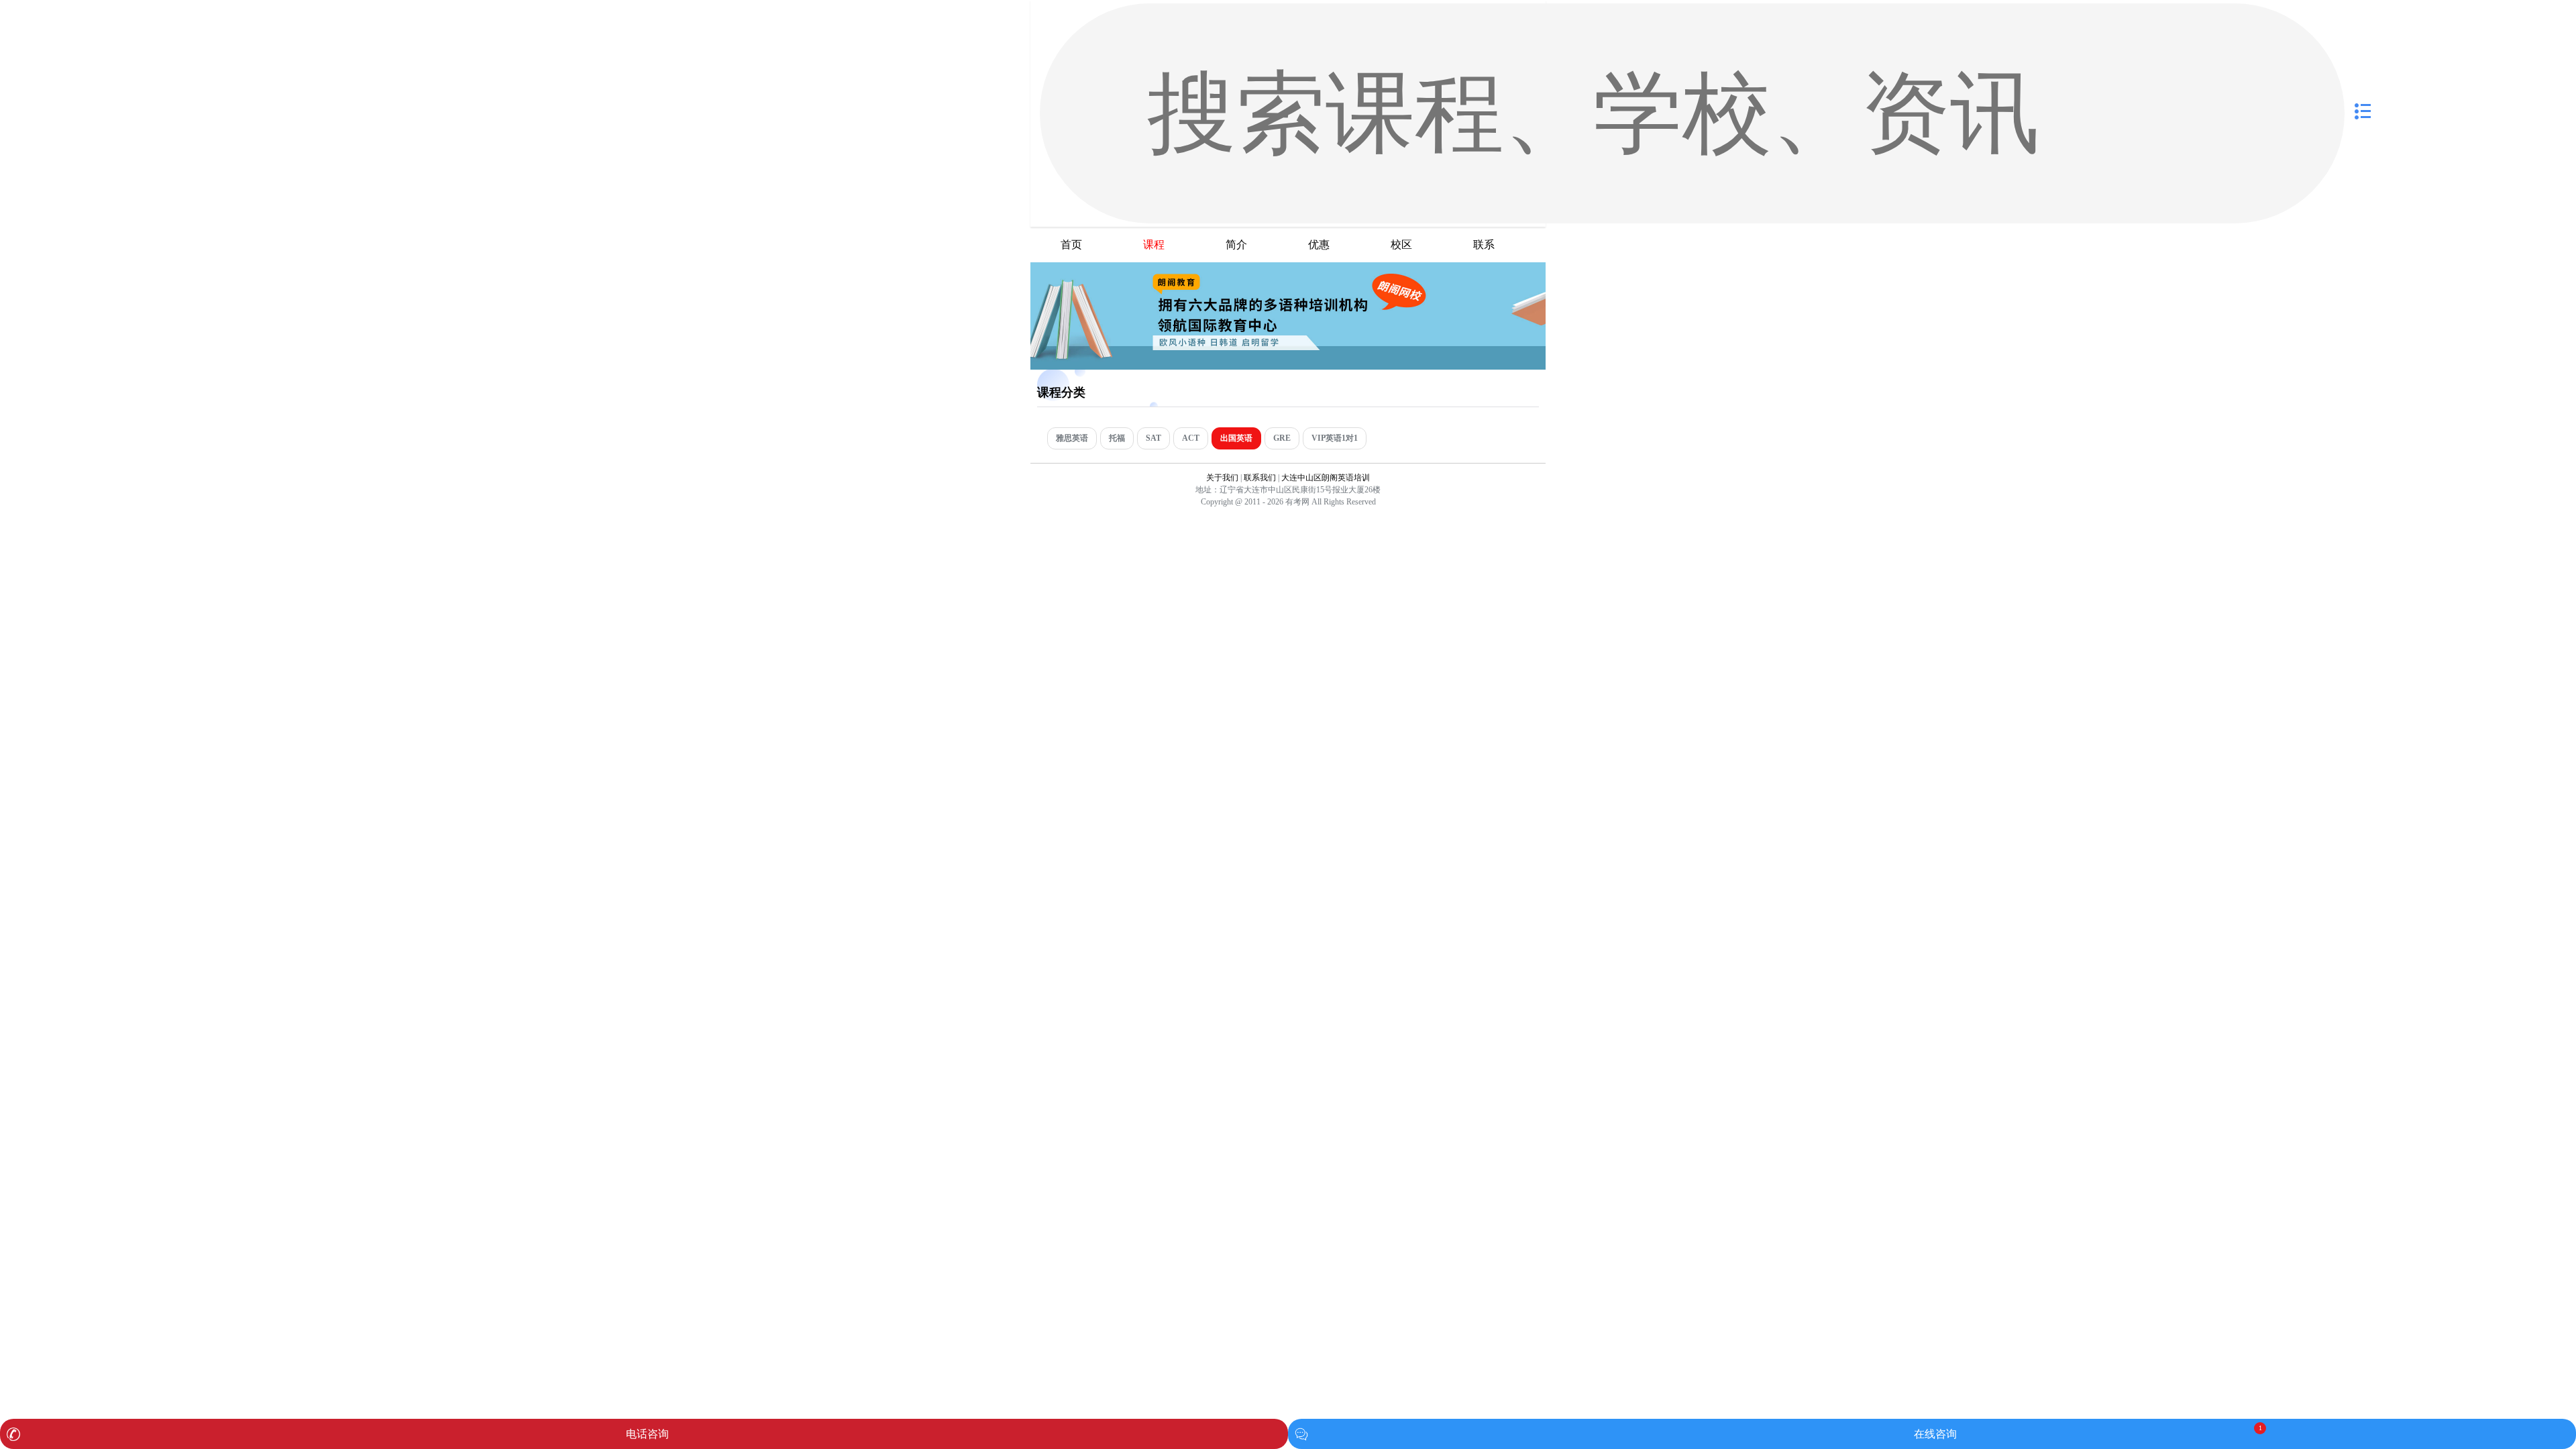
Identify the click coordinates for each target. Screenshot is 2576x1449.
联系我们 (1260, 478)
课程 (1154, 245)
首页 (1071, 245)
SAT (1153, 438)
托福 (1117, 438)
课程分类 (1061, 392)
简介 (1236, 245)
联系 (1484, 245)
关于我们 (1222, 478)
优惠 (1319, 245)
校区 (1401, 245)
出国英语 (1236, 438)
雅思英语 (1072, 438)
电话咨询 (647, 1434)
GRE (1282, 438)
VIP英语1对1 (1335, 438)
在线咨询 (1935, 1434)
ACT (1191, 438)
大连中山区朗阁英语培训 (1326, 478)
